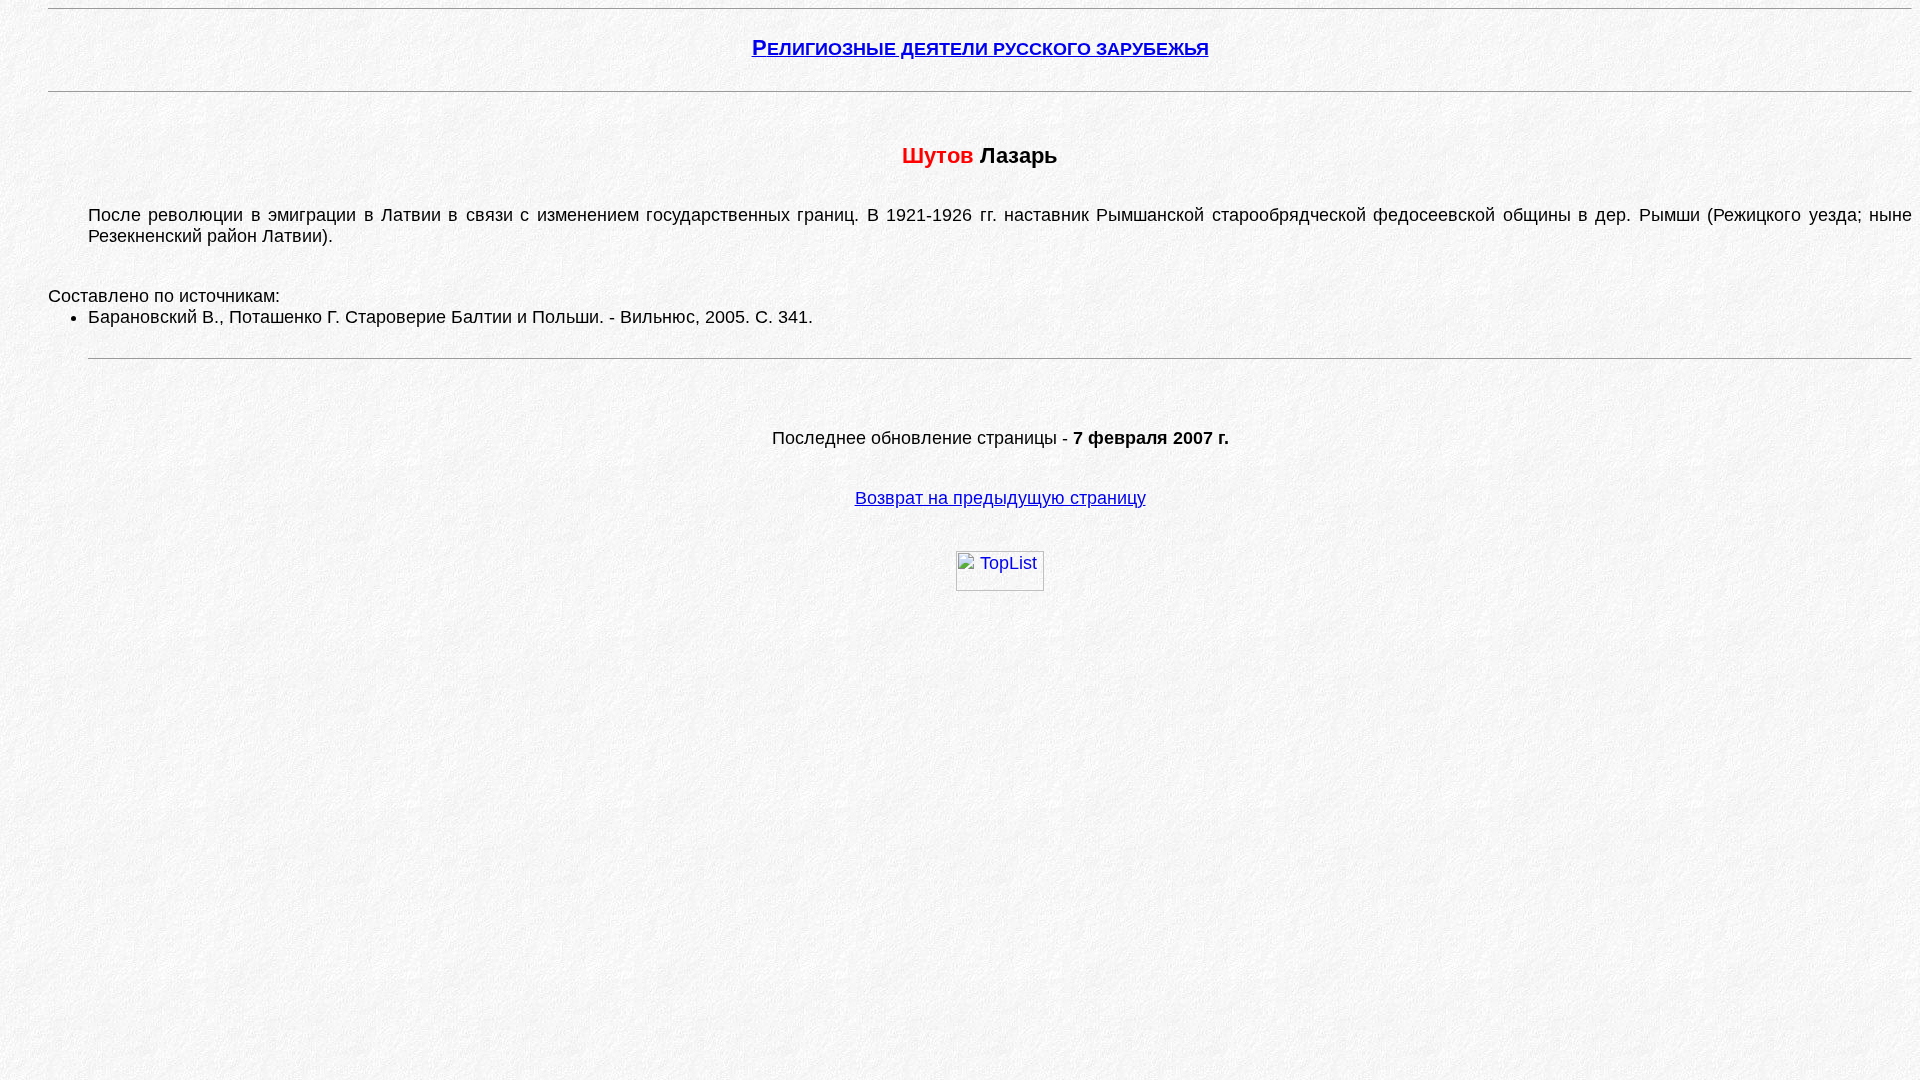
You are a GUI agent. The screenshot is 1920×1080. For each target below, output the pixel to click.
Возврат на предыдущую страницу (1000, 498)
